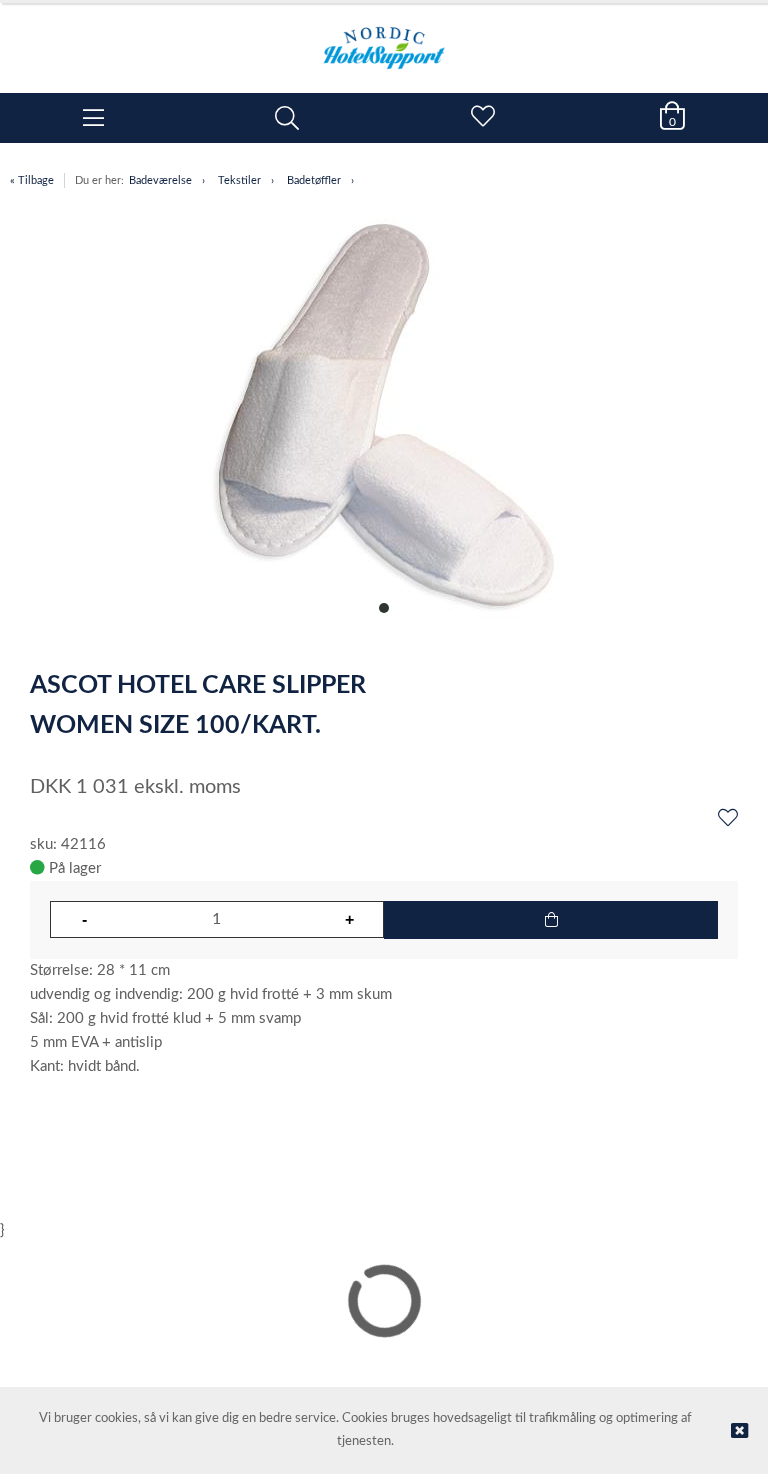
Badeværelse (160, 180)
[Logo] (384, 38)
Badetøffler (314, 180)
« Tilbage (32, 180)
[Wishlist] (728, 819)
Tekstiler (239, 180)
